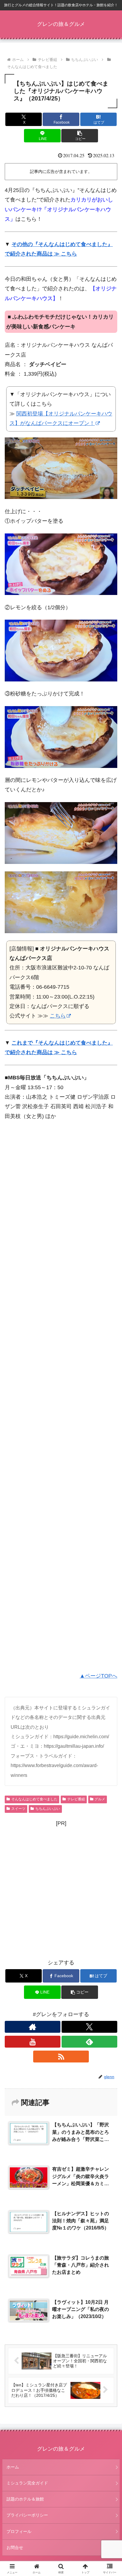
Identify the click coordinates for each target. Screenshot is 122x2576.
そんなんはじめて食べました (34, 1799)
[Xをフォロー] (89, 2027)
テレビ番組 (76, 1799)
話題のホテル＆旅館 (25, 2499)
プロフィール (19, 2531)
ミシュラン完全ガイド (27, 2483)
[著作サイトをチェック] (33, 2027)
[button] (80, 136)
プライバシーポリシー (27, 2515)
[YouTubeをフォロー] (33, 2042)
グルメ (100, 1799)
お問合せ (15, 2547)
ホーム (13, 2467)
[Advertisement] (61, 1397)
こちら (58, 1016)
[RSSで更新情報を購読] (61, 2057)
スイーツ (18, 1809)
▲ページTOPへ (98, 1676)
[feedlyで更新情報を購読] (89, 2042)
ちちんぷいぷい (48, 1809)
